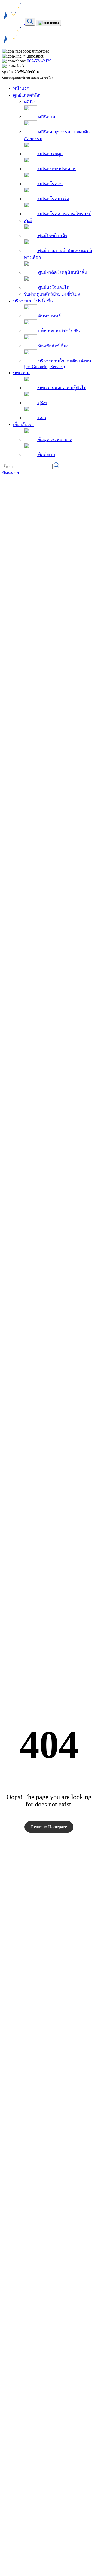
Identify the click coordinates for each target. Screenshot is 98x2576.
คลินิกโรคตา (50, 184)
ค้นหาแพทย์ (49, 316)
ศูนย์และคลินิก (27, 95)
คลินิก (30, 102)
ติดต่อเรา (46, 454)
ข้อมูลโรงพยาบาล (55, 439)
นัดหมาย (10, 473)
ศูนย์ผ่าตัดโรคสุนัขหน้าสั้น (62, 272)
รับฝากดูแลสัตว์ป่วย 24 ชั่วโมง (52, 294)
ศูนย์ (28, 220)
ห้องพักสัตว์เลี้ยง (53, 346)
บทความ (21, 373)
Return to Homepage (49, 1827)
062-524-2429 (39, 61)
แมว (42, 418)
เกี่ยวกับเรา (23, 424)
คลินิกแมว (47, 117)
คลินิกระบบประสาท (56, 169)
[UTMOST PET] (14, 22)
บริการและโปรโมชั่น (33, 301)
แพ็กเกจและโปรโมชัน (59, 331)
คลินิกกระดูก (50, 154)
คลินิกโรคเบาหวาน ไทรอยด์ (64, 214)
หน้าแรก (21, 88)
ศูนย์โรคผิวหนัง (52, 235)
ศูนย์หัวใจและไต (53, 287)
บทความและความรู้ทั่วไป (62, 388)
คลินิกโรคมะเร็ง (53, 199)
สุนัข (42, 403)
